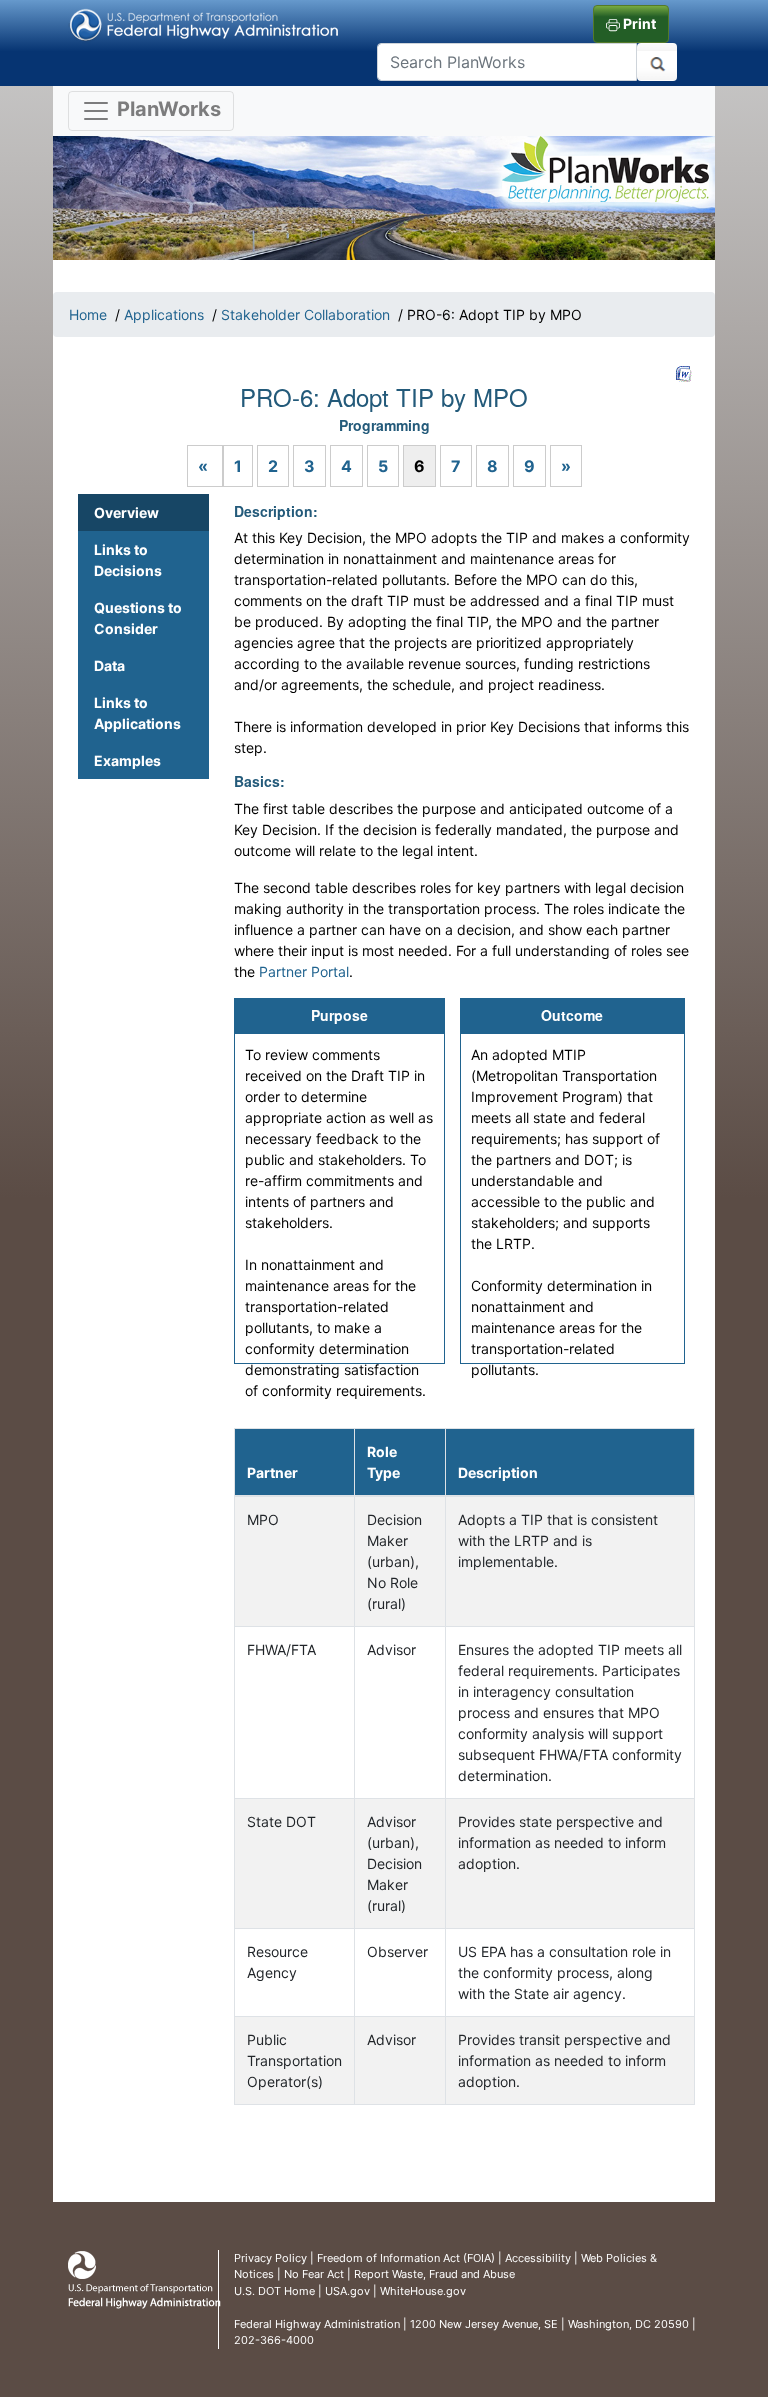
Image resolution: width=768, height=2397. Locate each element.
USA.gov (347, 2291)
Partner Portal (304, 971)
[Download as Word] (684, 374)
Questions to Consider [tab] (138, 618)
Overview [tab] (126, 512)
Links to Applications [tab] (137, 713)
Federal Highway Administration (317, 2324)
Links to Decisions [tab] (128, 560)
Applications (164, 314)
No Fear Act (314, 2274)
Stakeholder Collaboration (305, 314)
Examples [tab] (127, 760)
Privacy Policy (270, 2258)
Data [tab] (109, 665)
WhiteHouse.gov (423, 2291)
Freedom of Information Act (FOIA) (406, 2258)
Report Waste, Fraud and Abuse (434, 2274)
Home (88, 314)
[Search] (657, 62)
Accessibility (538, 2258)
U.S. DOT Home (274, 2291)
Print (638, 23)
